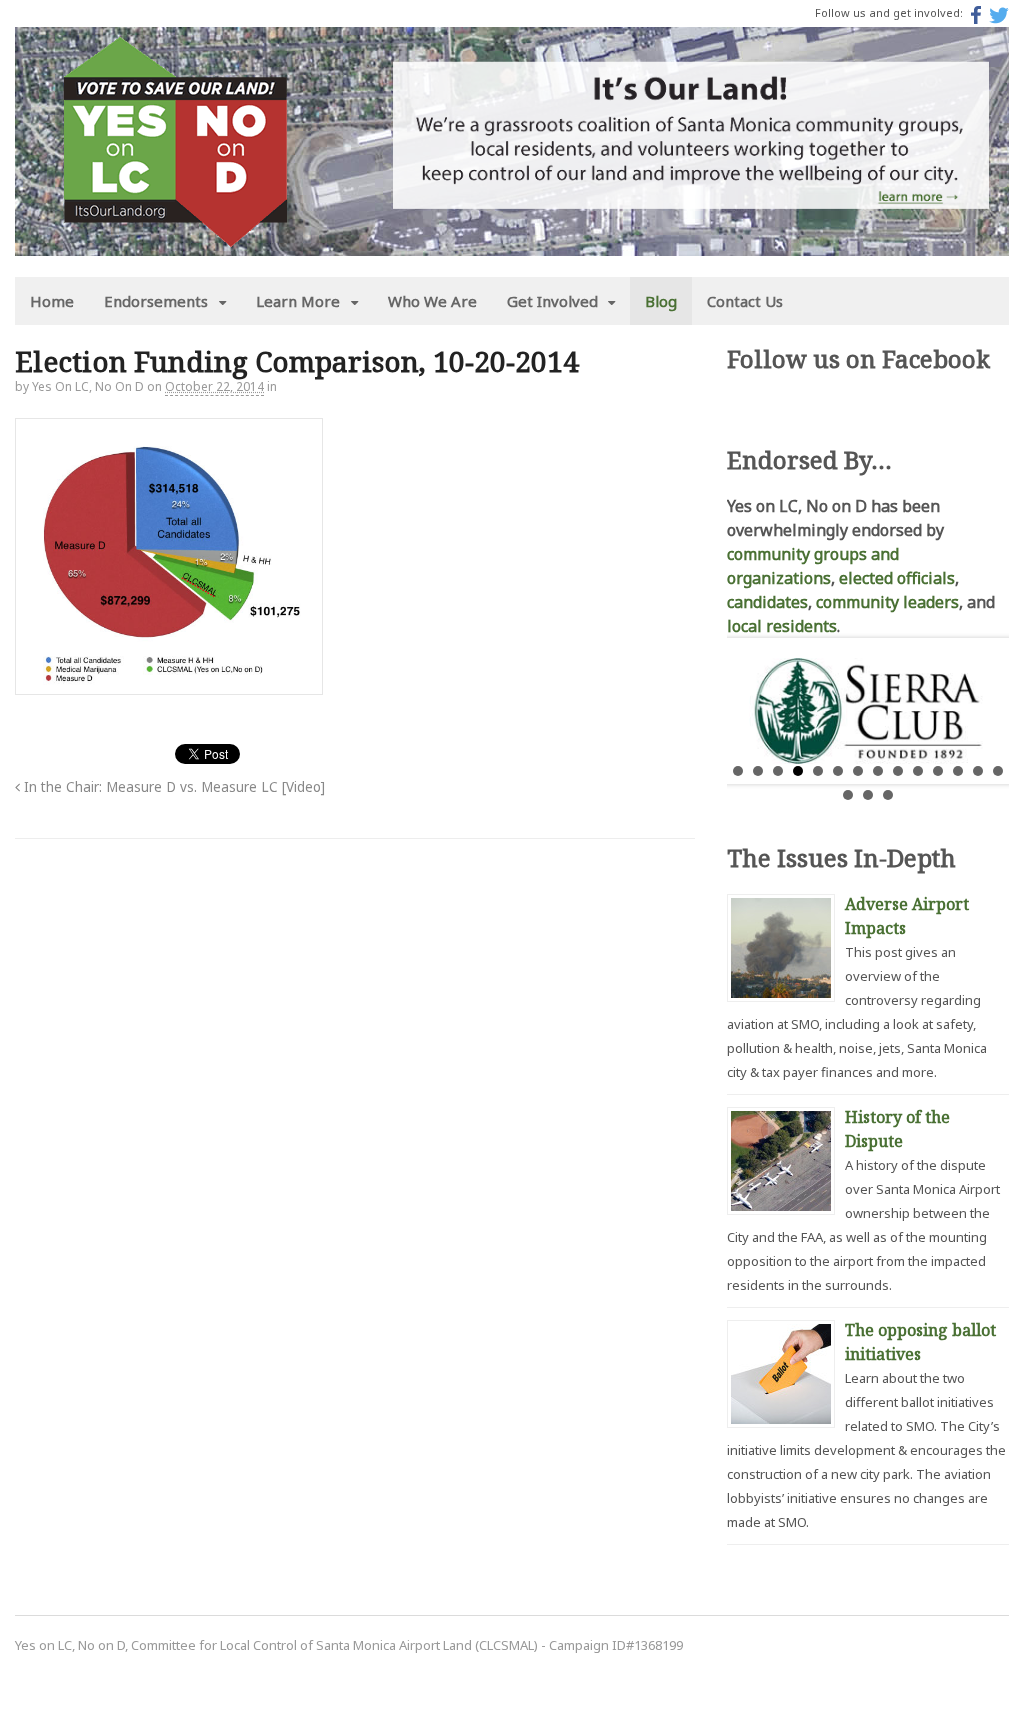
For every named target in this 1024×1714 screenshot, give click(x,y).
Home (52, 301)
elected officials (897, 578)
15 (848, 795)
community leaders (887, 602)
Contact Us (745, 301)
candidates (767, 602)
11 (938, 771)
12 (958, 771)
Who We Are (432, 301)
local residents (782, 626)
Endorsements (156, 301)
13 (978, 771)
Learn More (298, 301)
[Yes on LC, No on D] (175, 235)
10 (918, 771)
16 (868, 795)
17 (888, 795)
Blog (661, 301)
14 (998, 771)
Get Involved (552, 301)
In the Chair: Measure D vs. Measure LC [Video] (172, 787)
